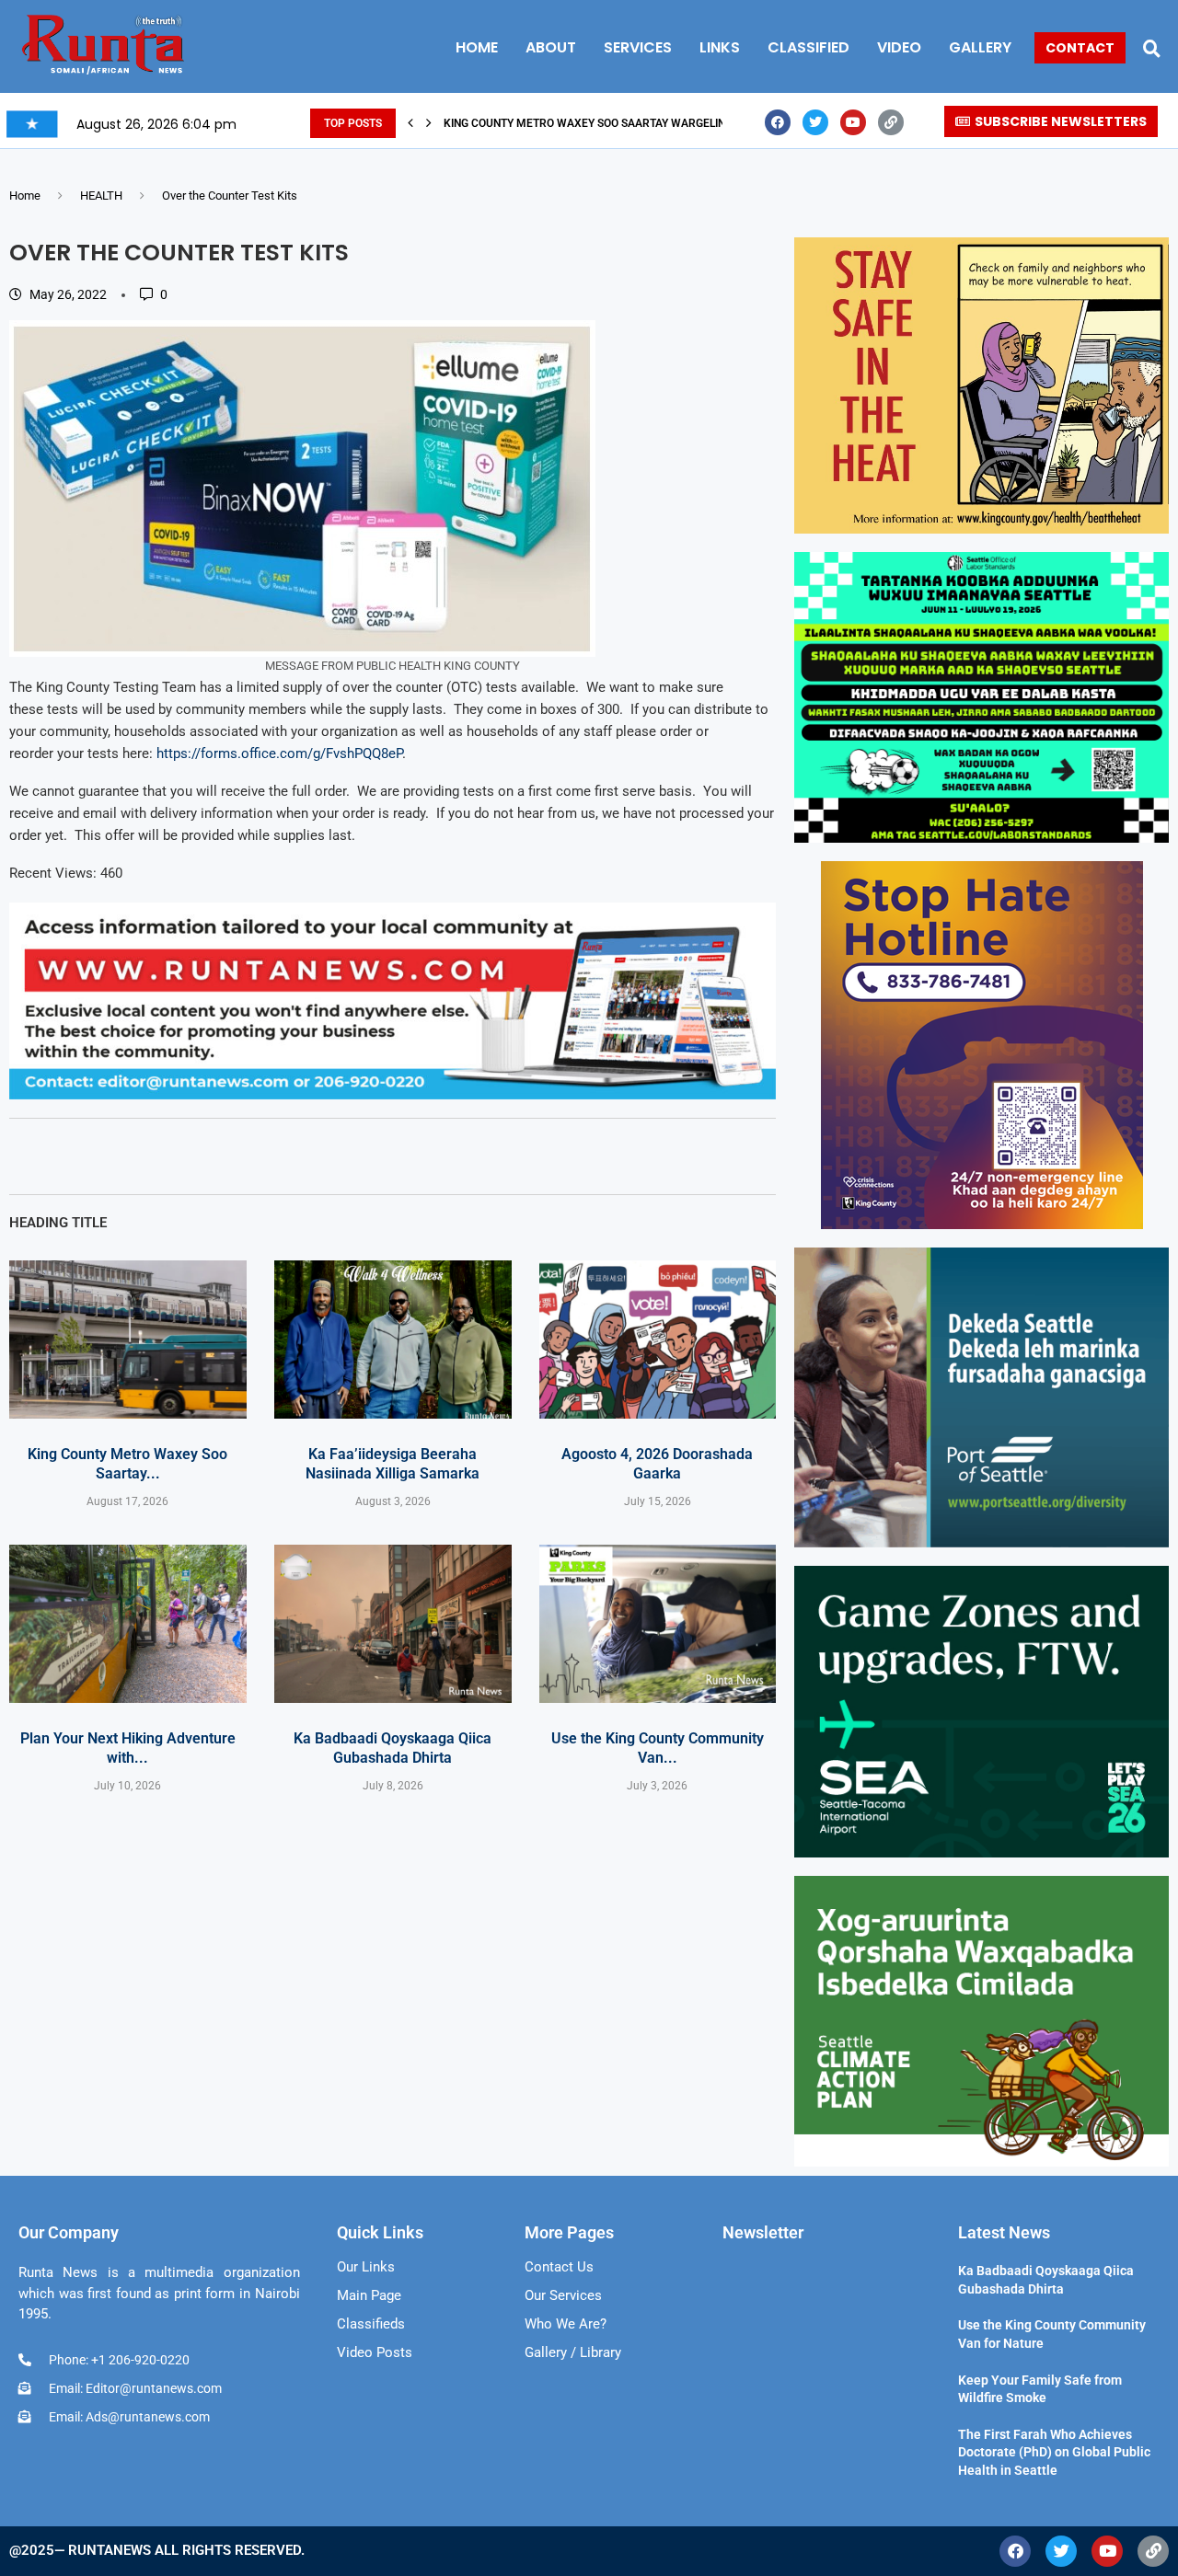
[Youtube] (853, 122)
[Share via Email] (284, 1156)
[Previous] (410, 123)
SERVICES (638, 47)
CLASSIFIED (808, 47)
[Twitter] (815, 122)
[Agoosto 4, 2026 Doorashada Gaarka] (658, 1340)
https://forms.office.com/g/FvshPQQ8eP (279, 753)
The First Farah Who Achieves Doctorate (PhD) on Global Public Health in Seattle (1054, 2452)
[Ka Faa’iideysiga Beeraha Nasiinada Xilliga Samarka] (393, 1340)
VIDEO (899, 47)
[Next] (429, 123)
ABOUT (551, 47)
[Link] (891, 122)
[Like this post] (116, 1156)
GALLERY (980, 47)
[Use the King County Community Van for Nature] (658, 1624)
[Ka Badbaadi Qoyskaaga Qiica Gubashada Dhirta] (393, 1624)
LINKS (720, 47)
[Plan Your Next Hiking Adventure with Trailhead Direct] (128, 1624)
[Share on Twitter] (200, 1156)
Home (25, 195)
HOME (477, 47)
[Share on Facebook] (159, 1156)
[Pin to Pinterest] (242, 1156)
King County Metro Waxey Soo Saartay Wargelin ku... (597, 123)
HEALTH (101, 195)
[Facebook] (778, 122)
